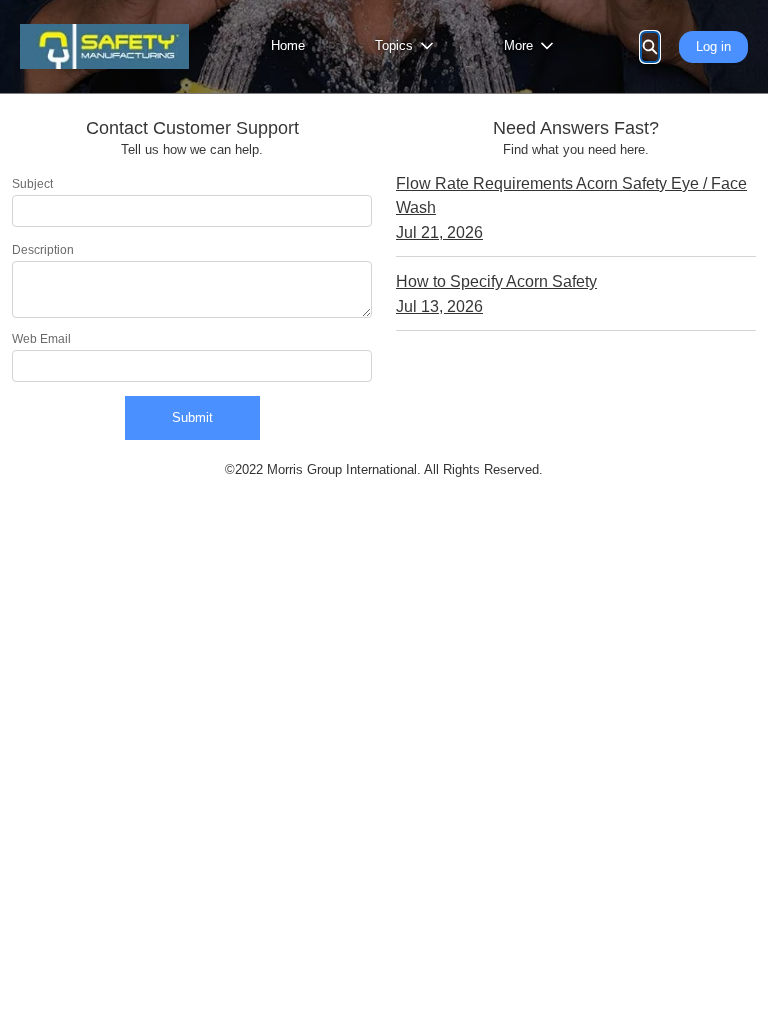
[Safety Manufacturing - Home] (104, 46)
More (518, 45)
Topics (394, 45)
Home (288, 45)
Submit (192, 417)
